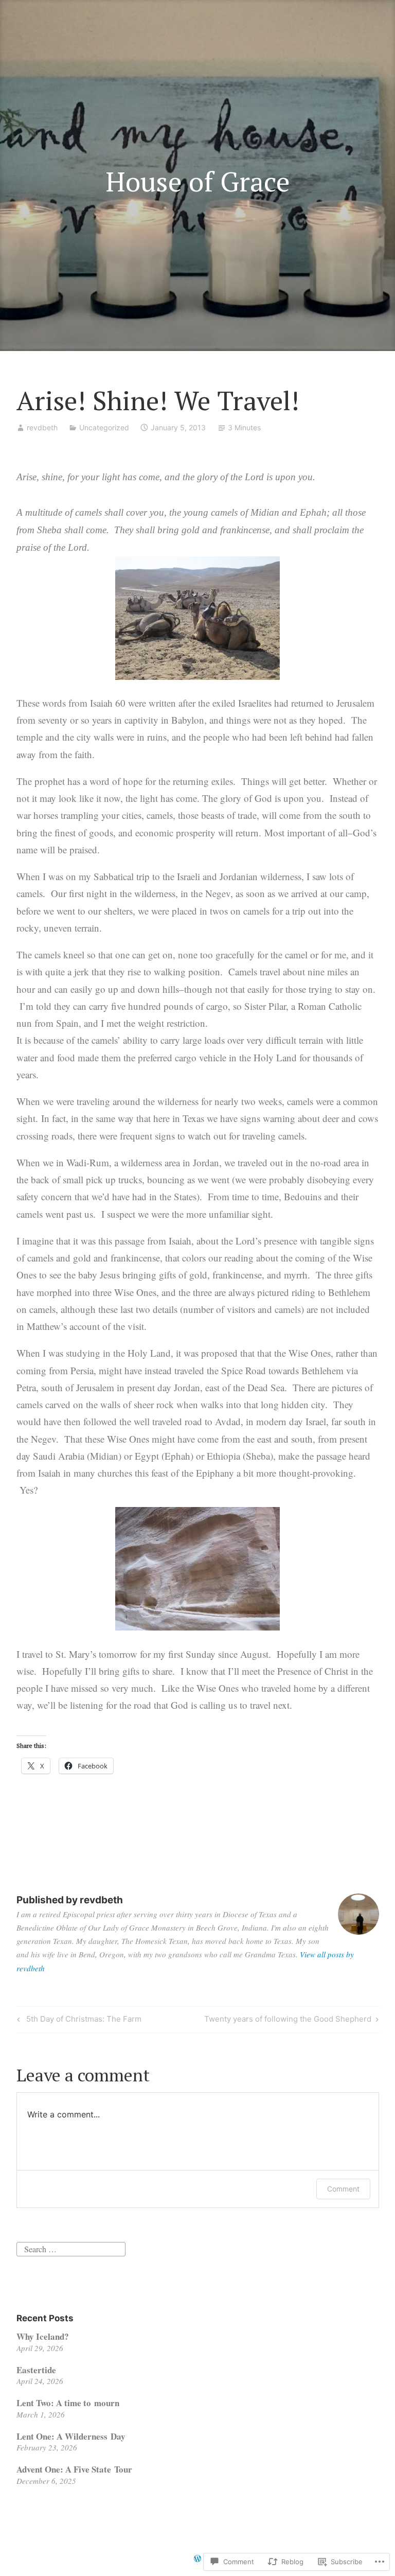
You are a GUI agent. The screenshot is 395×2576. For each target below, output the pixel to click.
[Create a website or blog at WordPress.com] (197, 2559)
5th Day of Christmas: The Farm (78, 2021)
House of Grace (198, 181)
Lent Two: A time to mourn (68, 2403)
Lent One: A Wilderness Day (71, 2436)
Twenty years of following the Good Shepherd (288, 2021)
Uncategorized (104, 427)
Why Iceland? (43, 2336)
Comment (343, 2189)
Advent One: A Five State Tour (74, 2469)
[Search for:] (71, 2248)
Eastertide (36, 2370)
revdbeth (42, 427)
